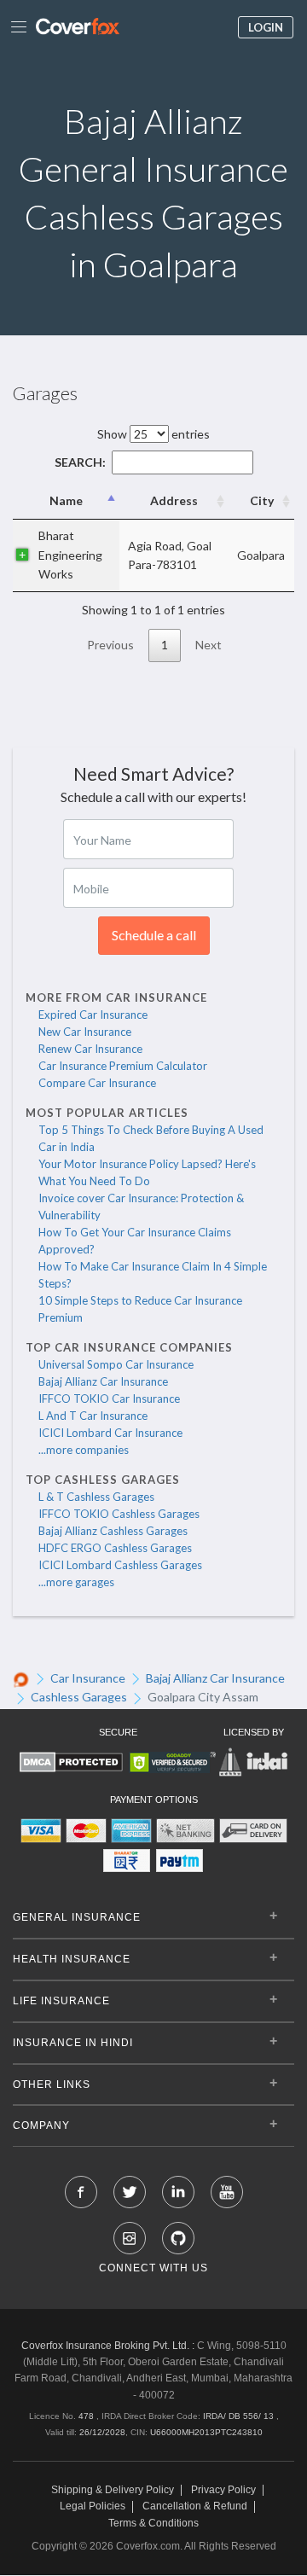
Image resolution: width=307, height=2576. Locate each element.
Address (174, 500)
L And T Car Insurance (93, 1416)
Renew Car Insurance (90, 1049)
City (262, 500)
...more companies (84, 1450)
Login (266, 27)
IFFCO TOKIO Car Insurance (109, 1398)
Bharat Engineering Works (70, 555)
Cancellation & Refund (195, 2506)
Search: (80, 462)
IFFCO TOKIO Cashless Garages (119, 1514)
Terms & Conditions (153, 2524)
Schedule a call (154, 935)
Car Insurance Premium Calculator (123, 1066)
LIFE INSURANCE (61, 2001)
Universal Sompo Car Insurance (116, 1364)
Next (209, 645)
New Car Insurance (85, 1032)
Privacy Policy (223, 2490)
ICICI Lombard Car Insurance (110, 1433)
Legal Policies (93, 2506)
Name (66, 500)
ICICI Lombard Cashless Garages (120, 1565)
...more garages (76, 1582)
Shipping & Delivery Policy (113, 2490)
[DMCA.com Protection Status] (71, 1762)
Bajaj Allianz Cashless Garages (113, 1531)
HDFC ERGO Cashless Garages (115, 1548)
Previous (110, 645)
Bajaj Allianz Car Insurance (103, 1381)
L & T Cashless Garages (96, 1497)
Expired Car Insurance (93, 1015)
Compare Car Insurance (97, 1083)
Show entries (153, 434)
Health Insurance (72, 1959)
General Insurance (77, 1917)
